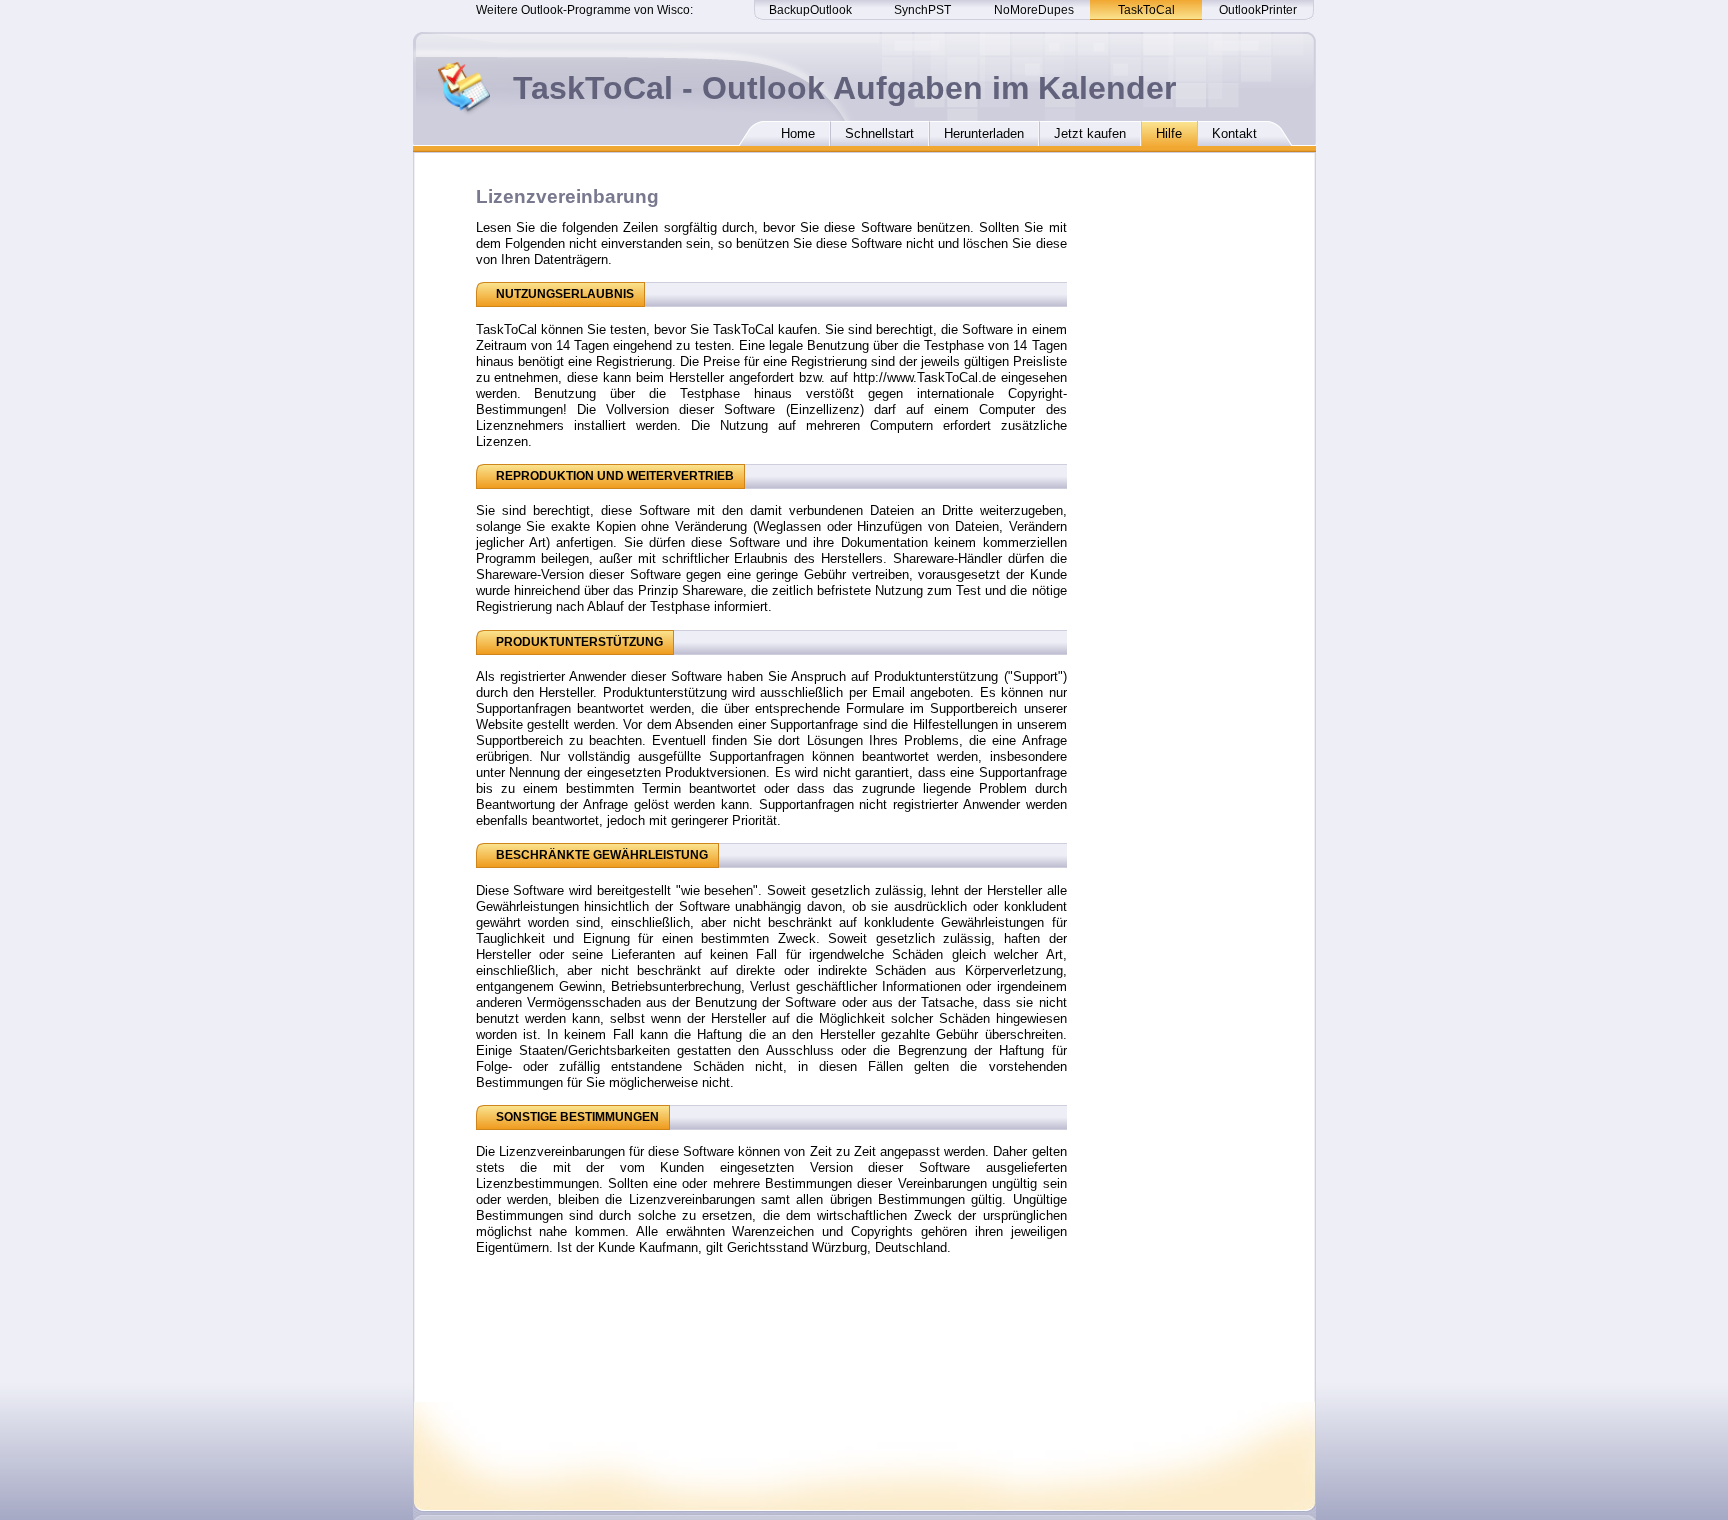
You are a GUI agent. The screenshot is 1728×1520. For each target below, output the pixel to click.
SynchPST (922, 10)
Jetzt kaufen (1090, 133)
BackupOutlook (810, 10)
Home (798, 133)
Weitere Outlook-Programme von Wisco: (584, 10)
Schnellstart (879, 133)
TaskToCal (1146, 10)
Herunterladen (984, 133)
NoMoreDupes (1034, 10)
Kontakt (1234, 133)
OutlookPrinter (1258, 10)
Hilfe (1169, 133)
